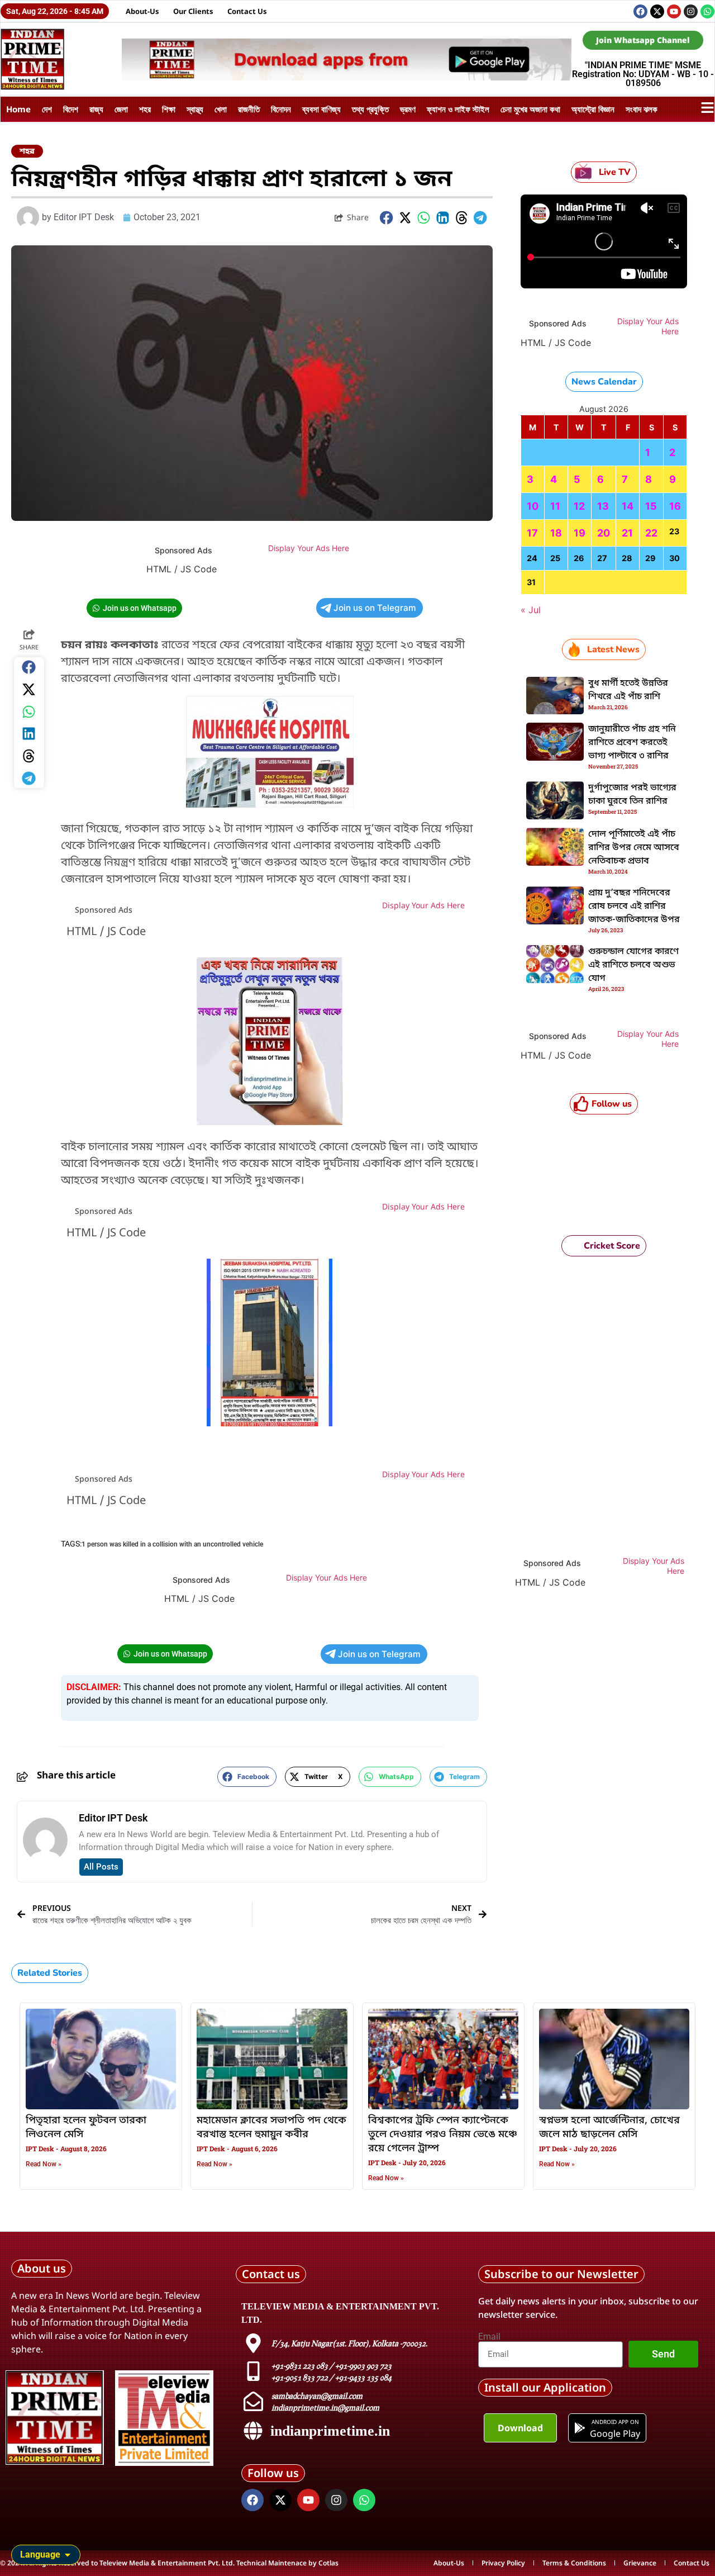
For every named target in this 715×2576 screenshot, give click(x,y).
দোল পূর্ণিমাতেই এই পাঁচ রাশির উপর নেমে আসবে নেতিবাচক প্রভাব (634, 848)
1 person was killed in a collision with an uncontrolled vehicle (172, 1544)
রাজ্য (96, 109)
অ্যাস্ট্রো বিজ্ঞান (593, 109)
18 (556, 533)
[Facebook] (640, 11)
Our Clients (193, 11)
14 (628, 506)
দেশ (47, 109)
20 (604, 533)
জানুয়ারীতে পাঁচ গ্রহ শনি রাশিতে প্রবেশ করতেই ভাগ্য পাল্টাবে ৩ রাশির (632, 743)
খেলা (221, 109)
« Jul (531, 610)
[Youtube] (674, 11)
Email (489, 2337)
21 (627, 533)
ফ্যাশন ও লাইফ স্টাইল (458, 109)
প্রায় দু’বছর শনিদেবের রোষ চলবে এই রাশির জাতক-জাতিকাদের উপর (634, 907)
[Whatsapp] (707, 11)
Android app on (615, 2422)
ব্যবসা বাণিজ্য (321, 109)
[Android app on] (580, 2428)
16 (675, 506)
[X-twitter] (657, 11)
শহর (145, 109)
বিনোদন (281, 109)
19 (580, 533)
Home (18, 109)
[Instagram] (691, 11)
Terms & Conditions (574, 2563)
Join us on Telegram (375, 608)
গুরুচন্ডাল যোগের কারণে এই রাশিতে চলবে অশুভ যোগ (633, 965)
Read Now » (44, 2164)
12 (579, 506)
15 (651, 506)
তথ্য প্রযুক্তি (370, 109)
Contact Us (247, 11)
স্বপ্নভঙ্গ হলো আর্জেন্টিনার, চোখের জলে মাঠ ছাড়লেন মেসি (609, 2127)
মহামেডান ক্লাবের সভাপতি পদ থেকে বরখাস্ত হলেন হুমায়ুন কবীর (271, 2127)
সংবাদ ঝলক (642, 109)
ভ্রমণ (408, 109)
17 (532, 533)
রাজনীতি (249, 109)
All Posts (101, 1867)
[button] (387, 218)
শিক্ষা (169, 109)
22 (651, 533)
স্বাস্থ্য (195, 109)
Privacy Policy (503, 2563)
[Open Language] (68, 2555)
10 (533, 506)
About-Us (142, 11)
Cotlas (328, 2563)
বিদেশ (71, 109)
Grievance (640, 2563)
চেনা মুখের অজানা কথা (530, 109)
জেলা (121, 109)
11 (555, 506)
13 (603, 506)
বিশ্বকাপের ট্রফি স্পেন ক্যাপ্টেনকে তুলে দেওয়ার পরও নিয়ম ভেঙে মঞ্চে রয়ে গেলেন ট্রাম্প (443, 2134)
